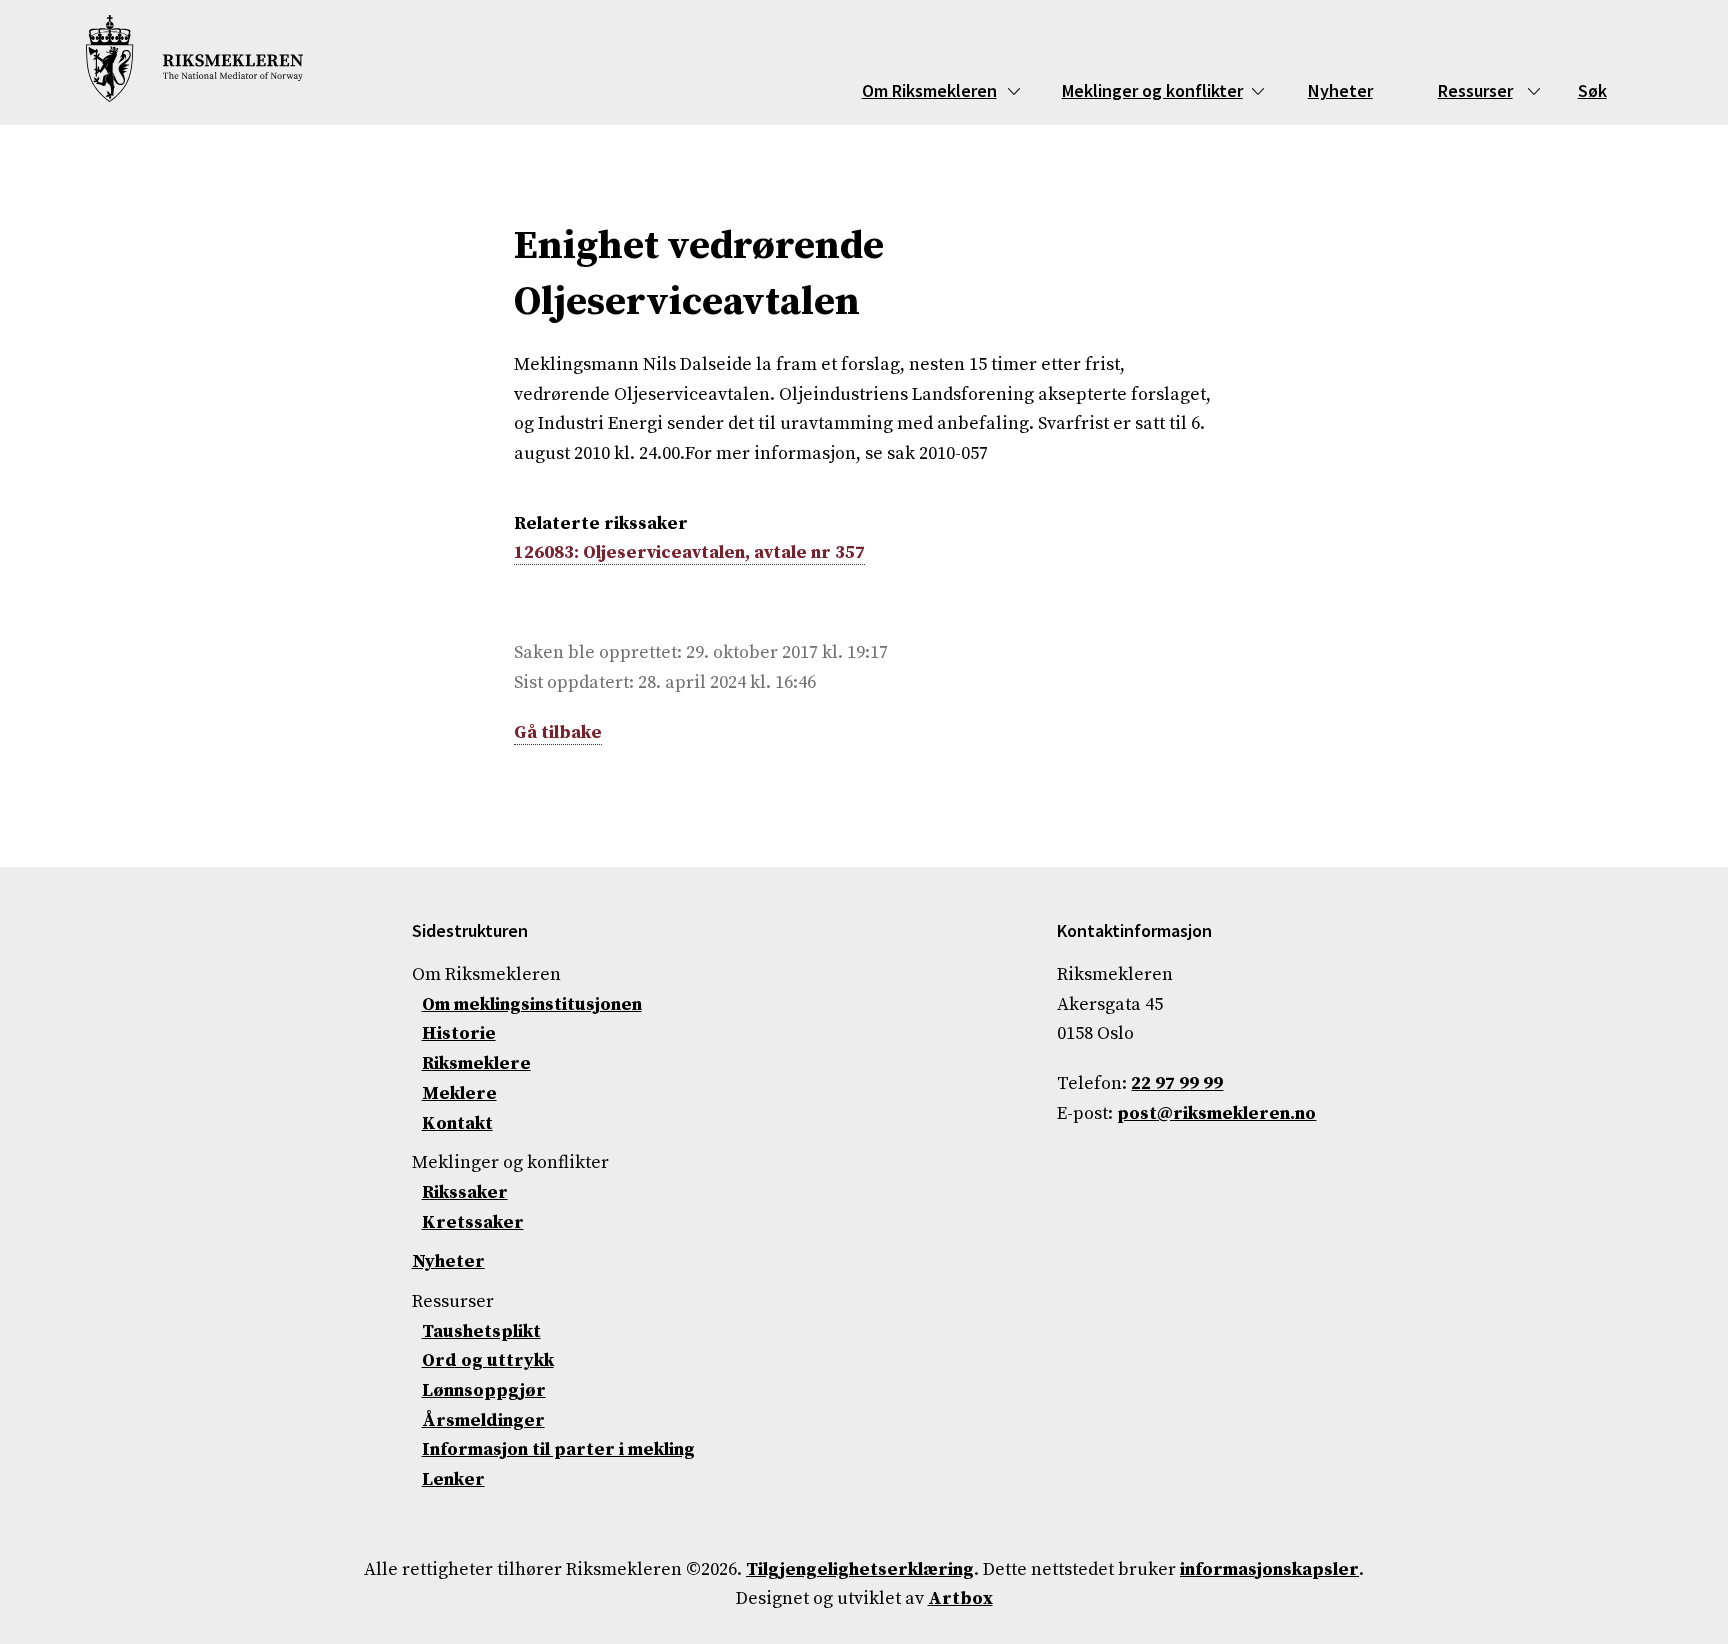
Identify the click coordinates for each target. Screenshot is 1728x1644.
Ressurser (1475, 90)
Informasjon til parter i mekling (558, 1449)
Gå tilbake (558, 732)
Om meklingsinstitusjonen (532, 1004)
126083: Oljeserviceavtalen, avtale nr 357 (689, 552)
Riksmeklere (476, 1063)
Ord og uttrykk (488, 1360)
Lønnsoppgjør (484, 1390)
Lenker (453, 1479)
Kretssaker (473, 1222)
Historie (459, 1033)
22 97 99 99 (1177, 1083)
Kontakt (457, 1123)
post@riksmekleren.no (1216, 1113)
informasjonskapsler (1269, 1569)
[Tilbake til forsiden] (194, 62)
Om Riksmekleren (929, 90)
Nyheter (1340, 90)
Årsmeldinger (483, 1420)
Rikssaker (465, 1192)
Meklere (459, 1093)
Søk (1592, 90)
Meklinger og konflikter (1152, 90)
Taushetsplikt (481, 1331)
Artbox (960, 1598)
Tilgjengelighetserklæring (860, 1569)
